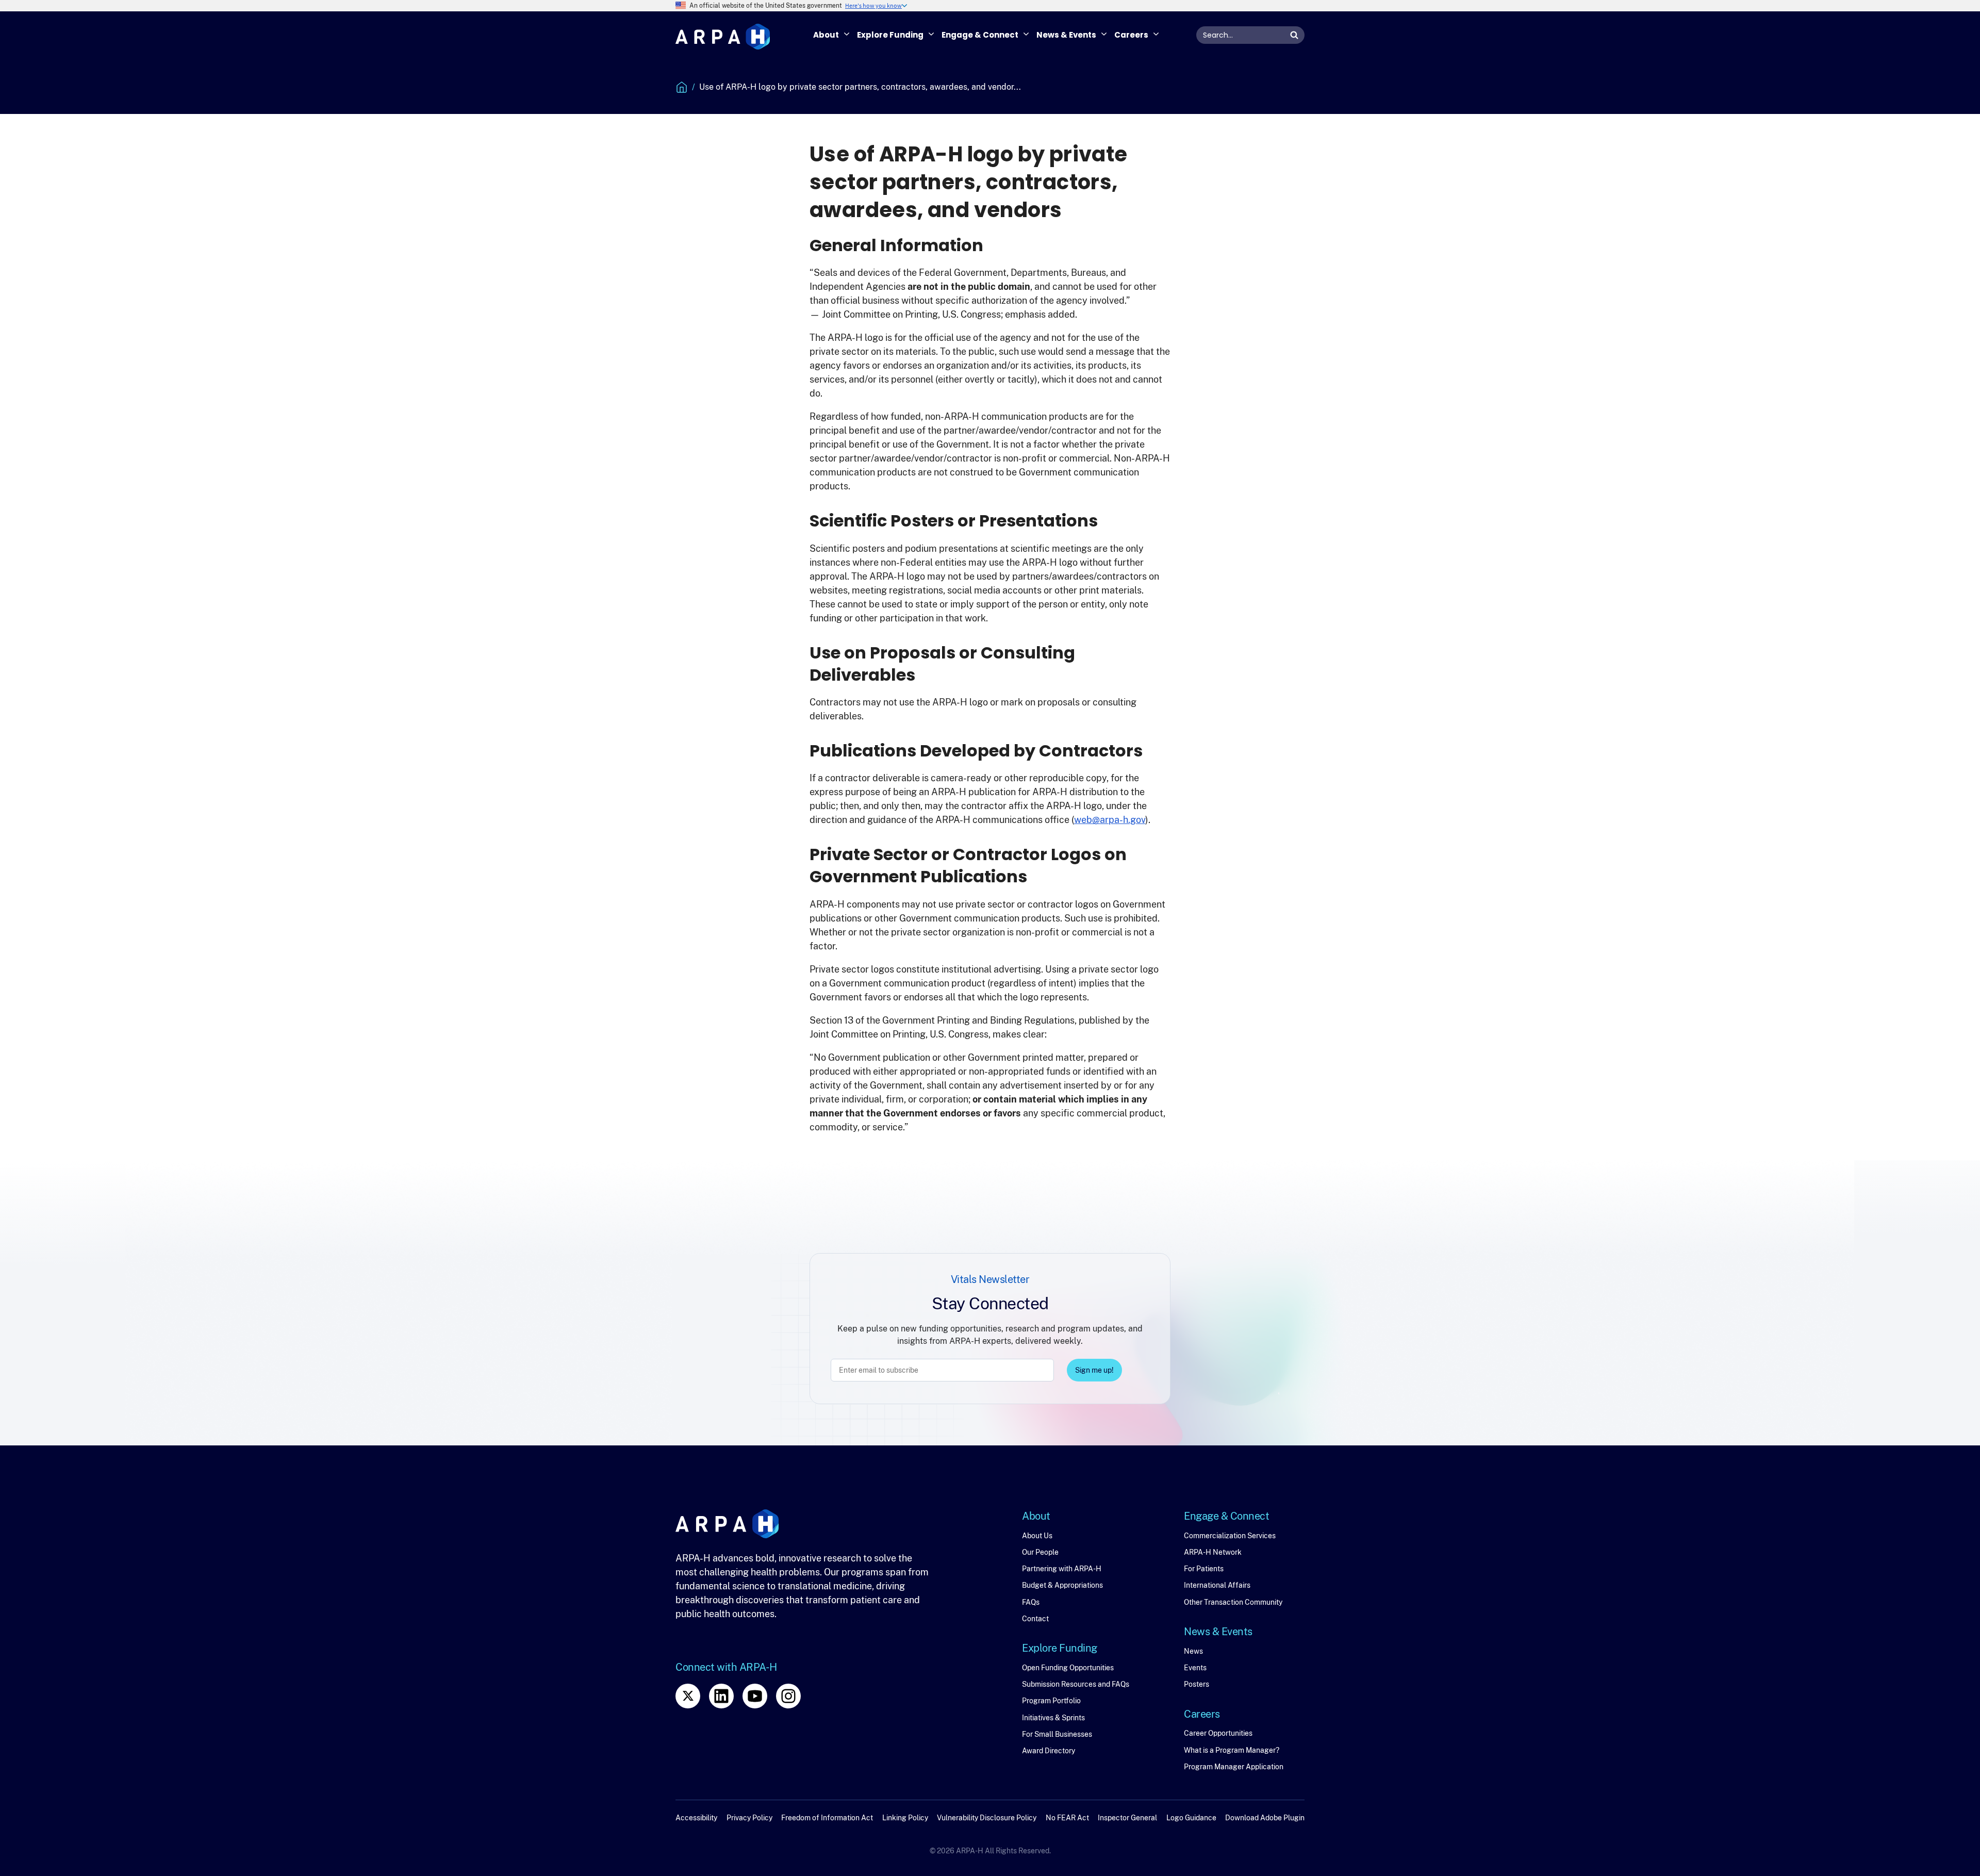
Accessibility (696, 1818)
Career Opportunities (1218, 1733)
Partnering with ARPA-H (1062, 1569)
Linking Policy (905, 1818)
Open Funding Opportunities (1068, 1668)
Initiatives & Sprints (1053, 1718)
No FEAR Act (1067, 1818)
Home (682, 87)
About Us (1037, 1536)
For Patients (1204, 1569)
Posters (1197, 1684)
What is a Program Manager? (1232, 1750)
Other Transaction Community (1233, 1602)
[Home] (723, 37)
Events (1195, 1668)
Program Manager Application (1234, 1767)
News (1193, 1651)
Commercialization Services (1230, 1536)
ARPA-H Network (1213, 1552)
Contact (1035, 1619)
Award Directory (1049, 1751)
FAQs (1031, 1602)
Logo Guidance (1191, 1818)
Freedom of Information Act (827, 1818)
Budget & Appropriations (1062, 1585)
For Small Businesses (1057, 1734)
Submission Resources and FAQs (1076, 1684)
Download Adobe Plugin (1265, 1818)
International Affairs (1217, 1585)
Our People (1040, 1552)
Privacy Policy (749, 1818)
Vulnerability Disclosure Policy (987, 1818)
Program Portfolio (1051, 1701)
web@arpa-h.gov (1110, 820)
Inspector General (1127, 1818)
